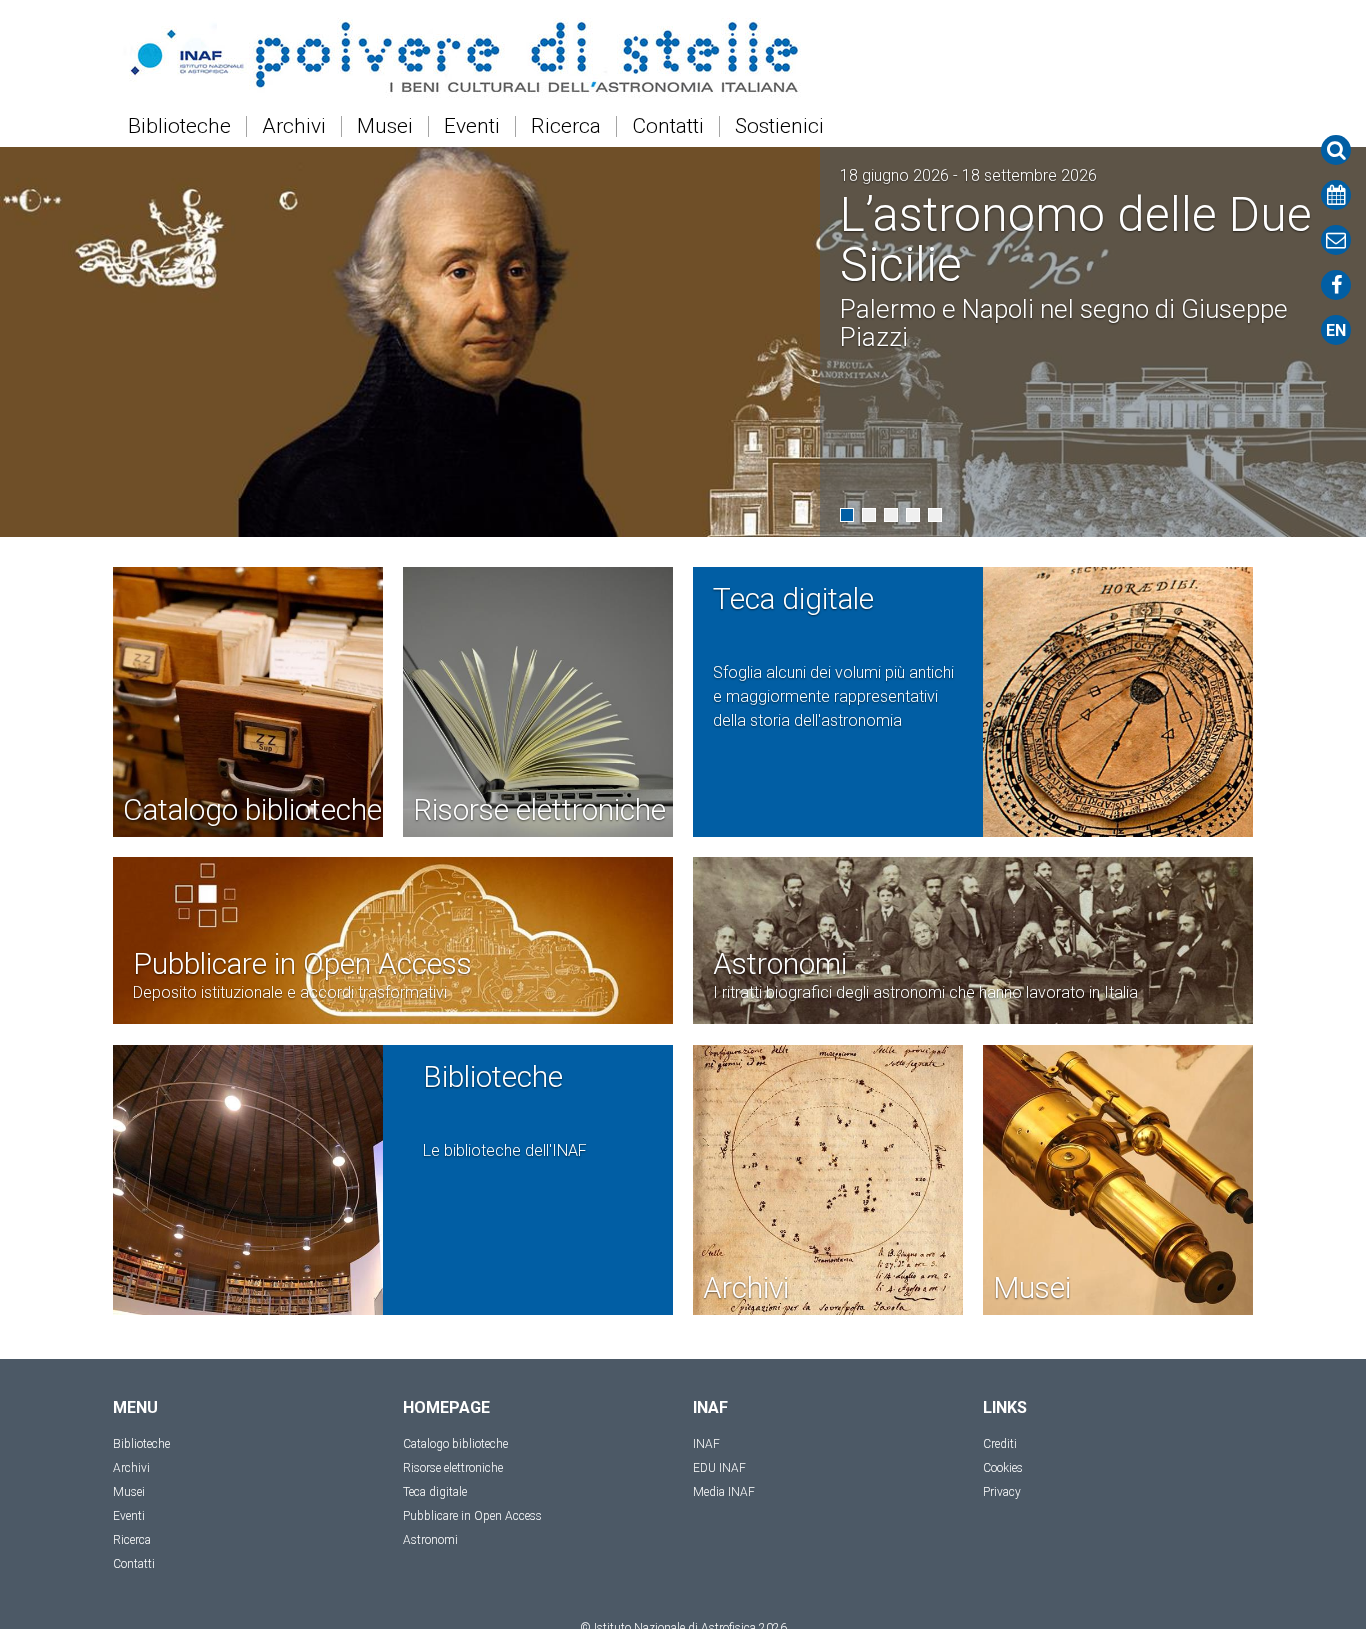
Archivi (294, 126)
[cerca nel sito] (1336, 150)
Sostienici (779, 126)
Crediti (1000, 1444)
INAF (706, 1444)
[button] (847, 515)
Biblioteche (179, 126)
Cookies (1003, 1468)
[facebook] (1336, 285)
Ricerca (566, 126)
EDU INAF (719, 1468)
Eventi (472, 126)
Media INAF (724, 1492)
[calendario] (1336, 195)
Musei (385, 126)
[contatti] (1336, 240)
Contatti (668, 126)
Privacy (1002, 1492)
